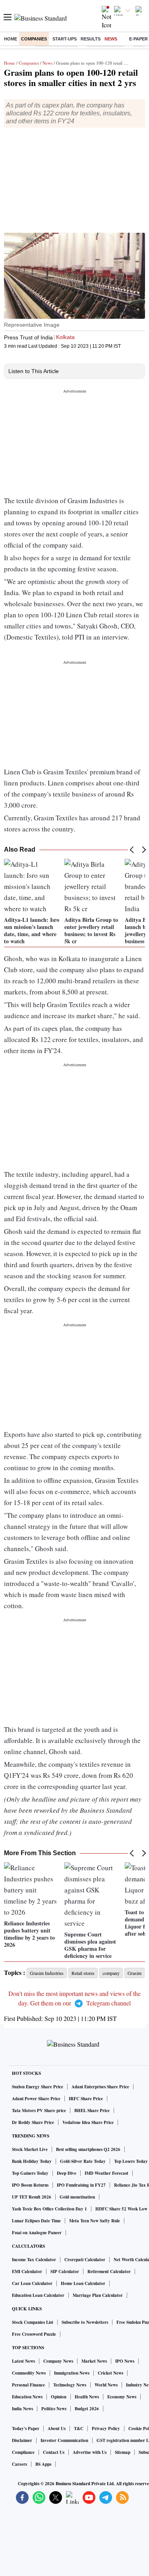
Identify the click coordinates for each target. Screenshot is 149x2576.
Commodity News (29, 2373)
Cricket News (110, 2373)
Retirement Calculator (109, 2271)
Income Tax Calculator (34, 2260)
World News (106, 2385)
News (111, 39)
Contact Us (54, 2452)
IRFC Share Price (86, 2099)
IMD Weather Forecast (106, 2173)
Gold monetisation (77, 2197)
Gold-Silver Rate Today (83, 2161)
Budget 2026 (87, 2409)
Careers (19, 2464)
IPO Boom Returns (30, 2185)
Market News (94, 2361)
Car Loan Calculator (32, 2283)
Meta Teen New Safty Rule (95, 2221)
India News (22, 2409)
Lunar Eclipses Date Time (36, 2221)
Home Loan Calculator (83, 2283)
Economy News (122, 2397)
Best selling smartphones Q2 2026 (88, 2149)
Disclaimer (22, 2440)
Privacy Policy (106, 2429)
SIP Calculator (65, 2271)
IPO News (125, 2361)
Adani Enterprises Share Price (100, 2087)
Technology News (70, 2385)
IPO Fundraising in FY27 (81, 2185)
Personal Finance (28, 2385)
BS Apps (43, 2464)
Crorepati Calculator (85, 2260)
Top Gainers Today (30, 2173)
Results (91, 39)
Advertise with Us (90, 2452)
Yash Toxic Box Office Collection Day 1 (49, 2209)
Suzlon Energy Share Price (38, 2087)
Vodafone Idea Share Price (88, 2122)
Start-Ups (65, 39)
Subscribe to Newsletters (85, 2322)
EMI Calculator (27, 2271)
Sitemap (123, 2452)
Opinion (59, 2397)
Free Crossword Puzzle (34, 2334)
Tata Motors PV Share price (39, 2111)
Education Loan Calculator (38, 2295)
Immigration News (72, 2373)
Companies (34, 39)
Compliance (23, 2452)
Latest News (23, 2361)
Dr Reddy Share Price (33, 2122)
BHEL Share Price (92, 2111)
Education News (27, 2397)
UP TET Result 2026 (32, 2197)
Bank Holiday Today (32, 2161)
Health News (87, 2397)
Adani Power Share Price (36, 2099)
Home (11, 39)
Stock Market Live (30, 2149)
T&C (79, 2429)
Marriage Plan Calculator (98, 2295)
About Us (57, 2429)
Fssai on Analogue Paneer (37, 2233)
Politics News (54, 2409)
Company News (58, 2361)
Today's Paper (26, 2429)
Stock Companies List (33, 2322)
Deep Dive (67, 2173)
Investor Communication (64, 2440)
